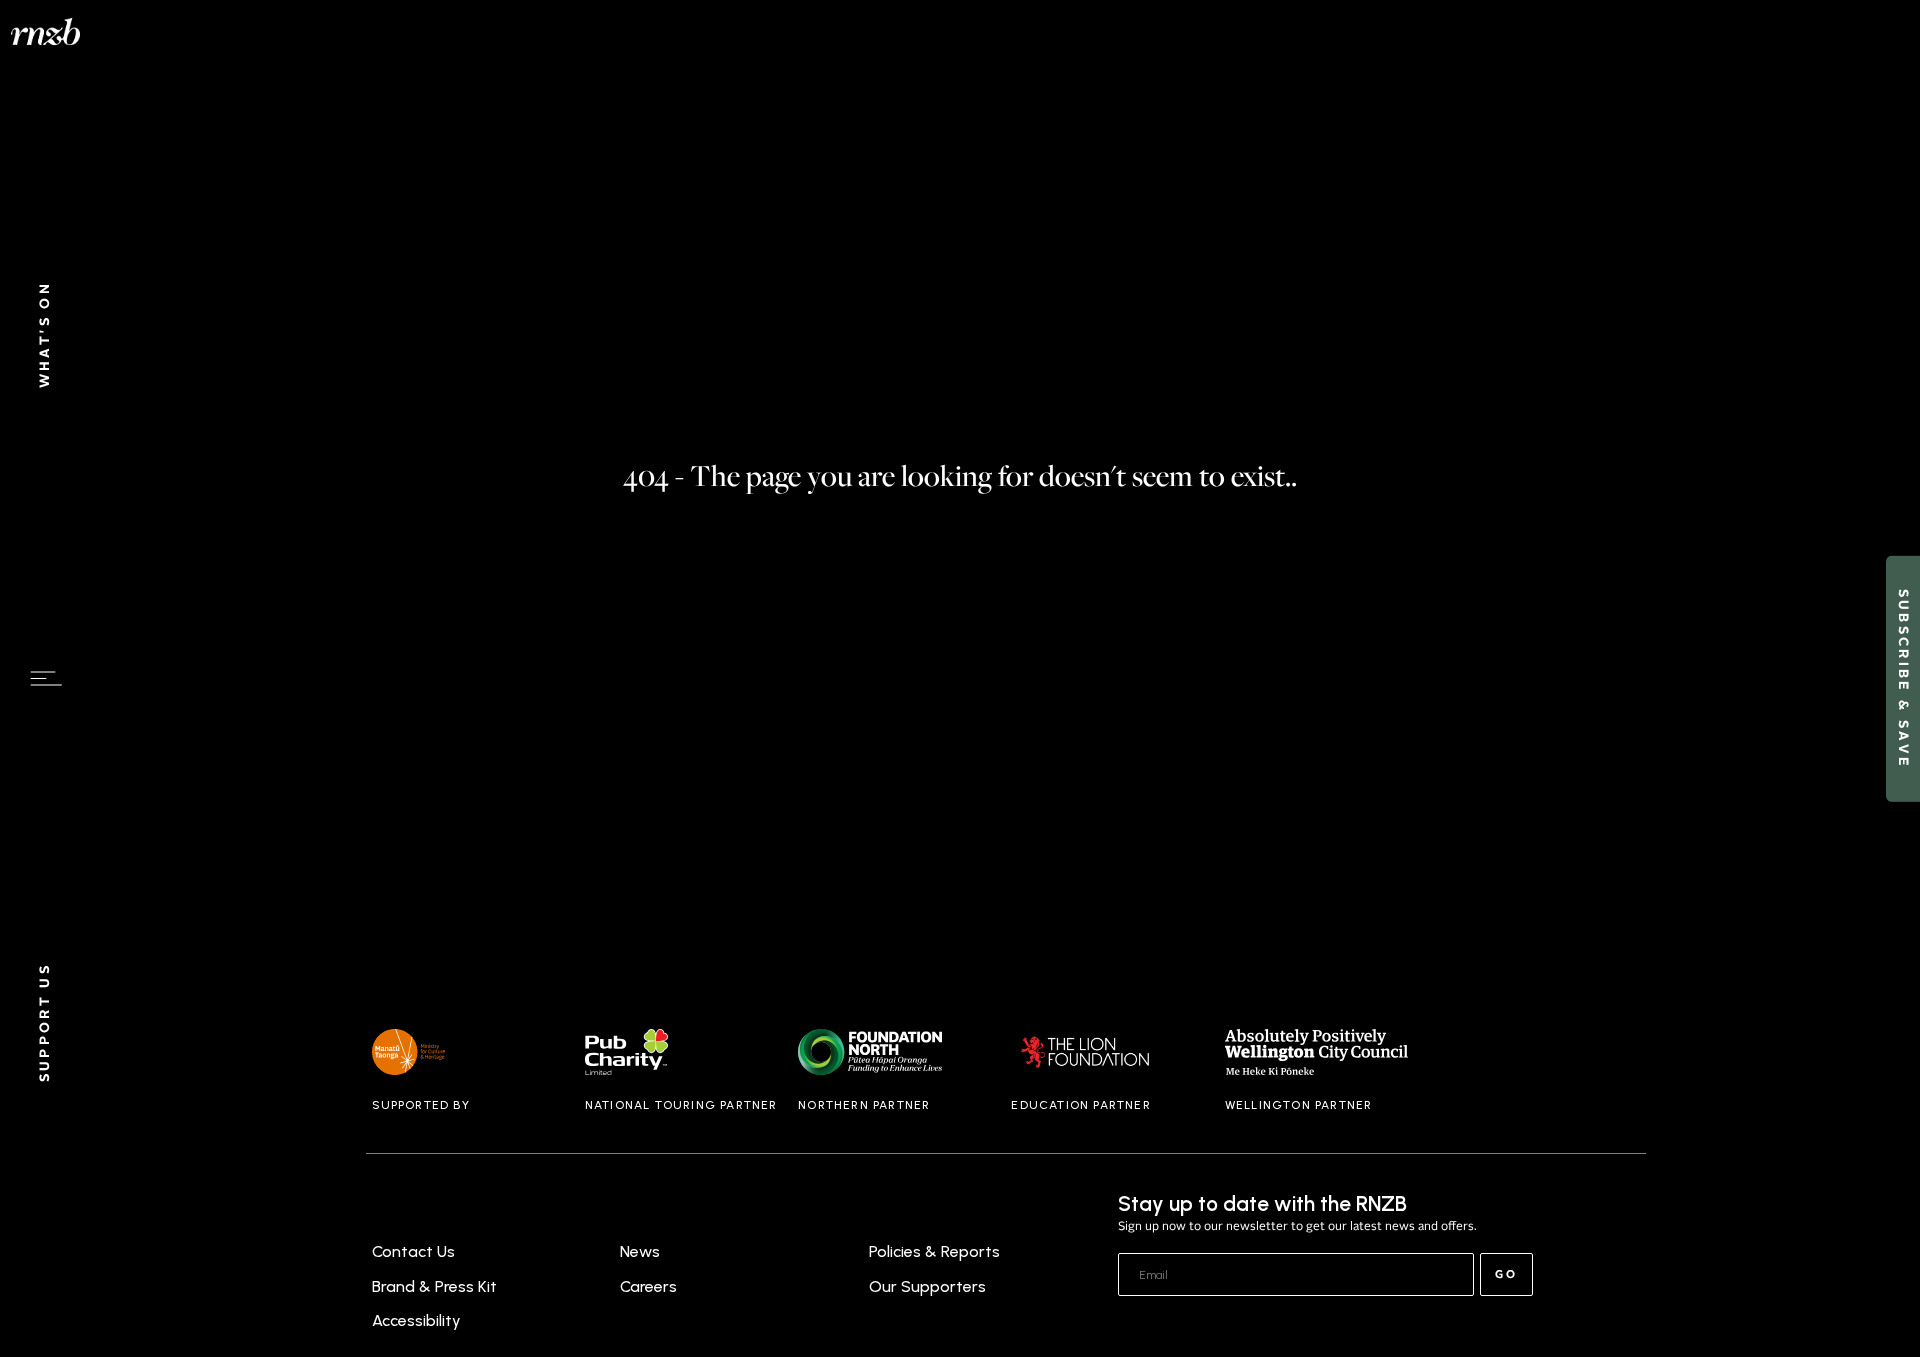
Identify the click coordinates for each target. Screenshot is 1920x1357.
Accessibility (416, 1320)
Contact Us (413, 1251)
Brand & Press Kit (434, 1286)
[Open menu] (46, 679)
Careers (648, 1286)
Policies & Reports (934, 1251)
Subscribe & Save (1902, 678)
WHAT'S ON (45, 334)
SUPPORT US (45, 1023)
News (640, 1251)
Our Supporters (927, 1286)
